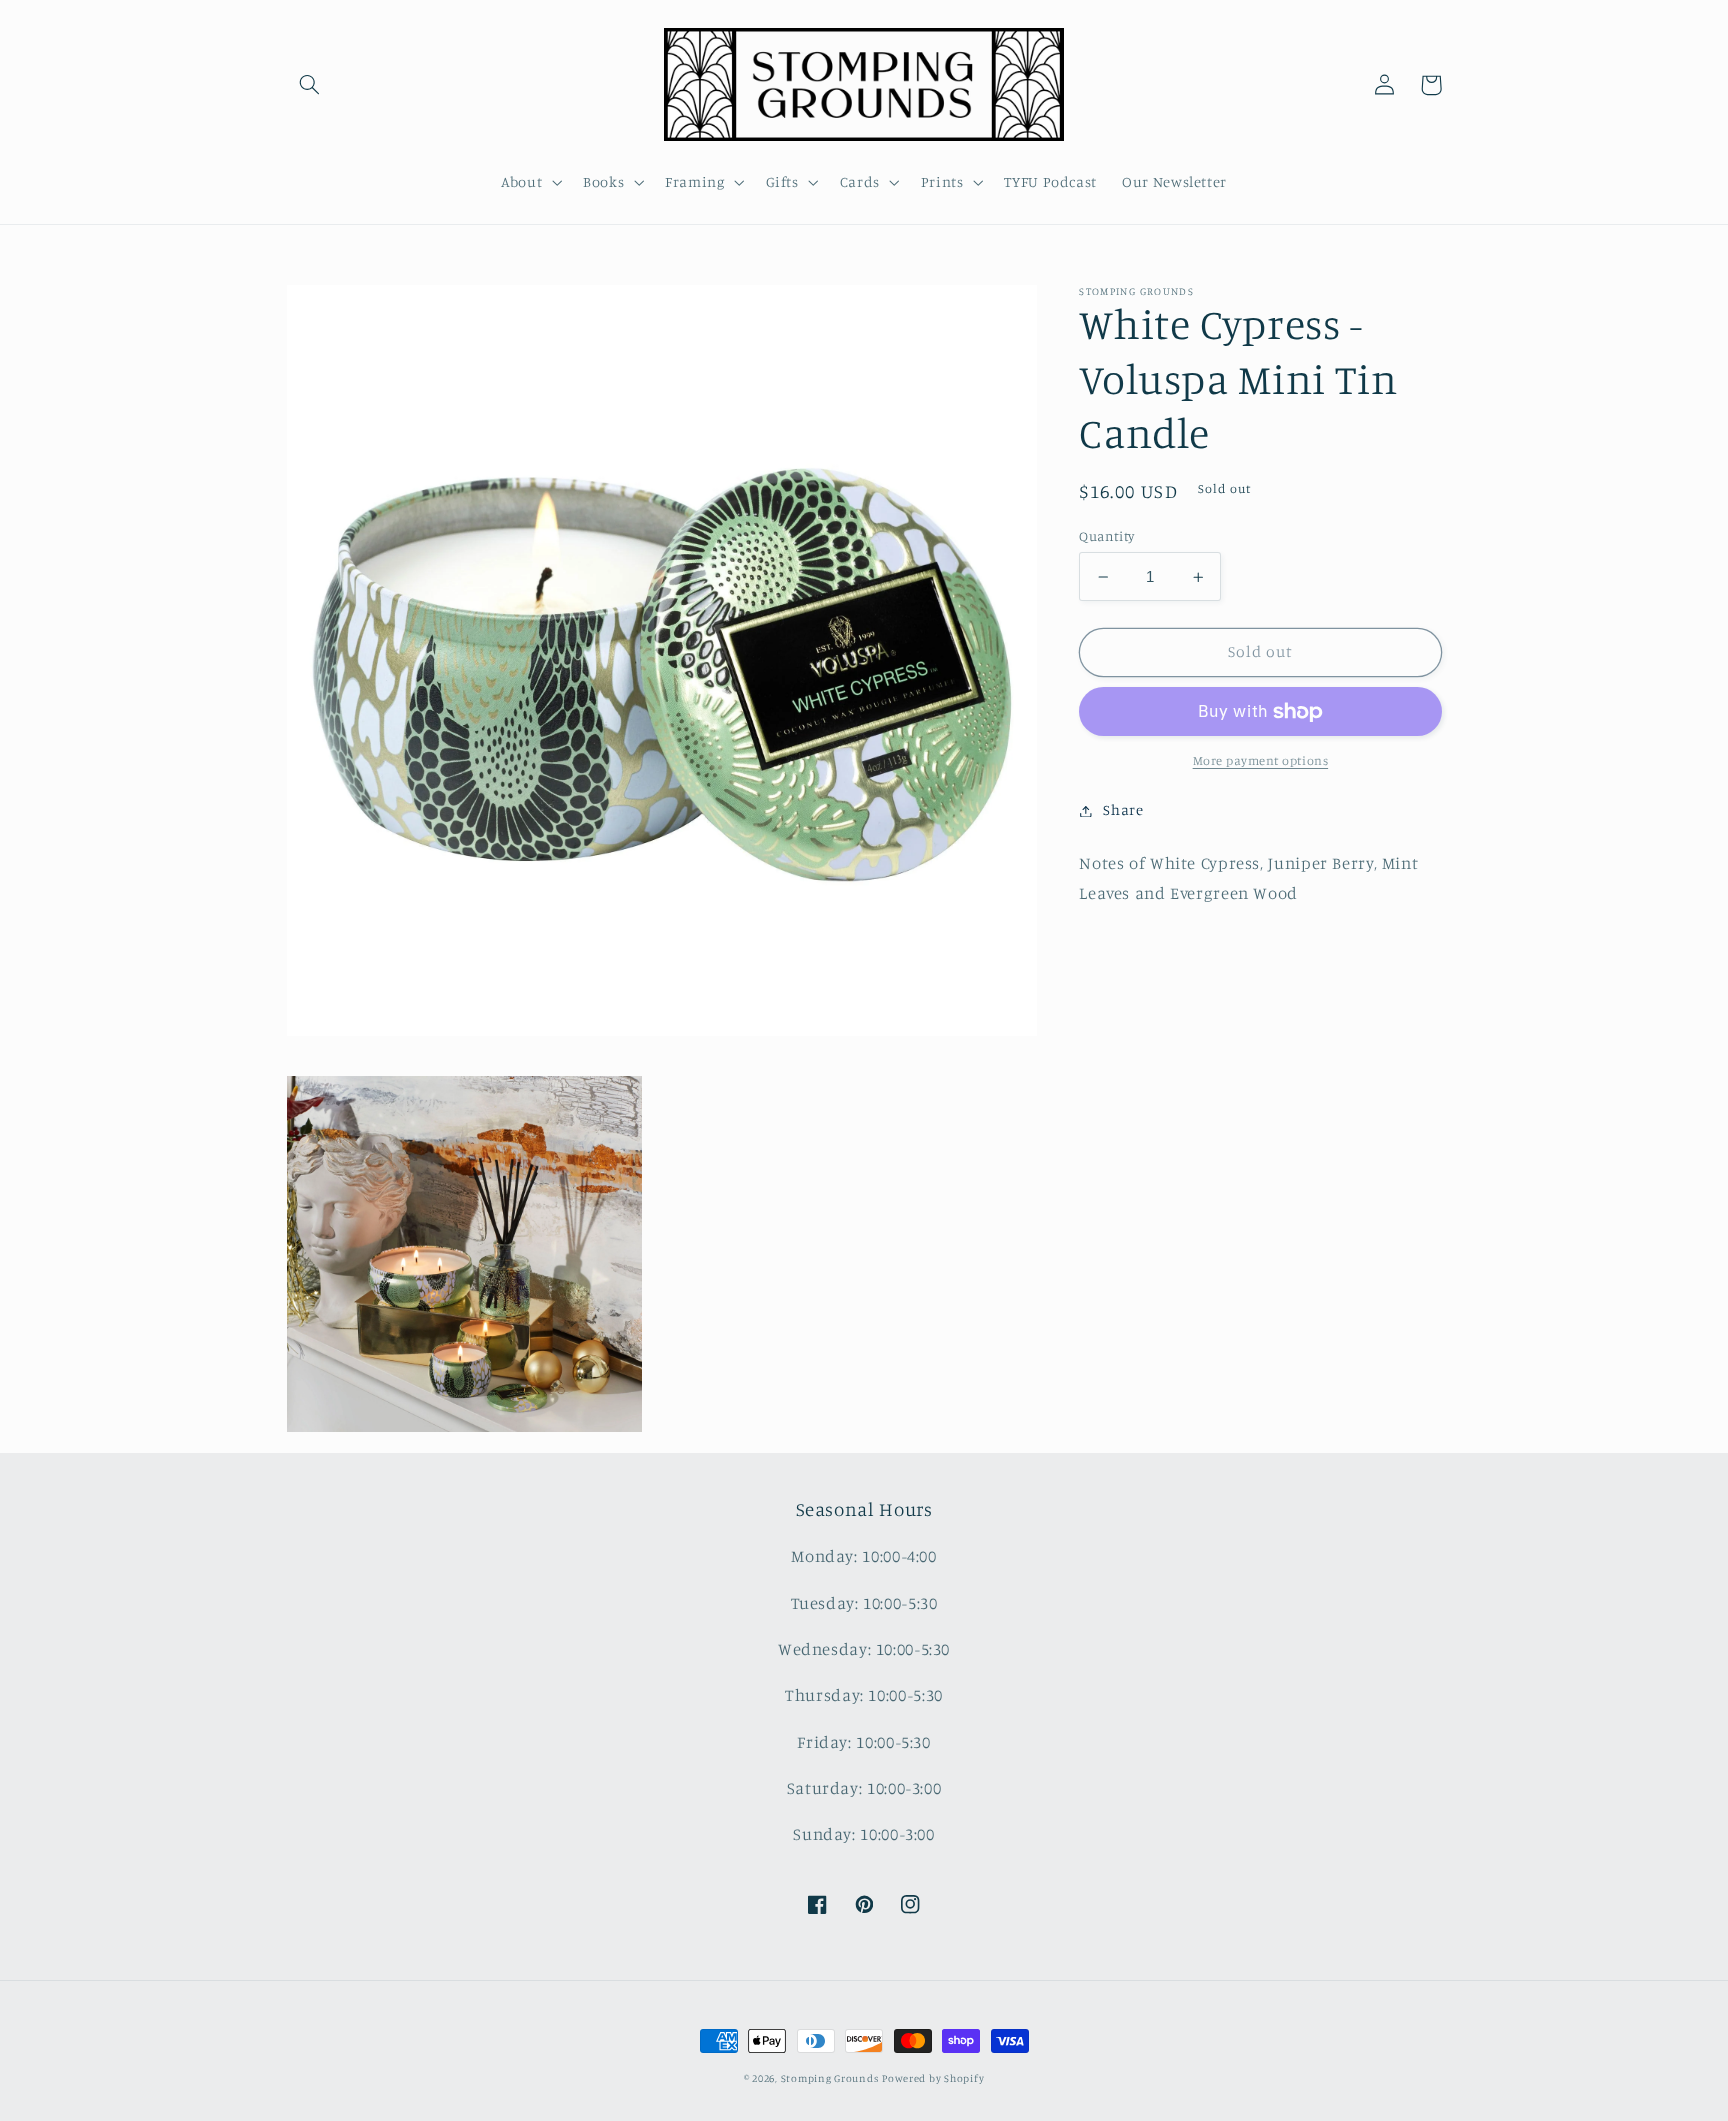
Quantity (1106, 536)
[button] (310, 85)
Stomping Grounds (830, 2078)
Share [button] (1123, 810)
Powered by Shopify (933, 2078)
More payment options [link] (1261, 761)
